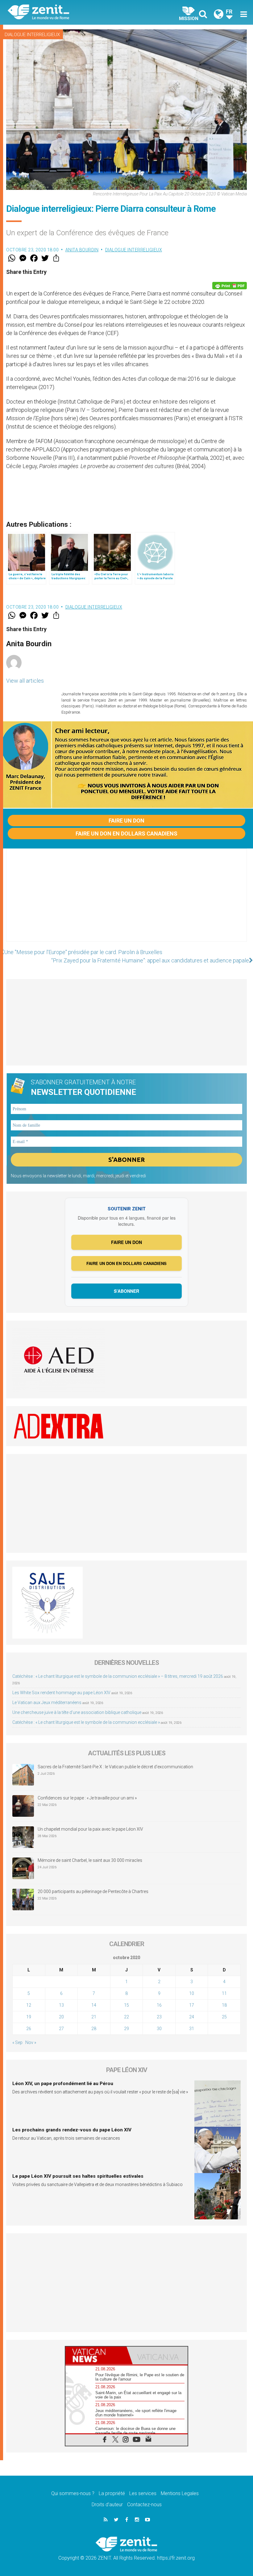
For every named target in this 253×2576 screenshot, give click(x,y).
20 (61, 2017)
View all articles (25, 681)
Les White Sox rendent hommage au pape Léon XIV (61, 1693)
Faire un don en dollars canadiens (126, 834)
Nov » (31, 2042)
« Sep (17, 2042)
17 (192, 2005)
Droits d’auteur (107, 2505)
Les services (143, 2493)
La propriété (112, 2493)
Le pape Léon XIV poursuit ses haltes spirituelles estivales (78, 2176)
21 (94, 2017)
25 (224, 2017)
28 (94, 2029)
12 (29, 2005)
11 (224, 1993)
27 (61, 2029)
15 (126, 2005)
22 (126, 2017)
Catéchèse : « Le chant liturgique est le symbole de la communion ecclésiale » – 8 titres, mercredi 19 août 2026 (118, 1676)
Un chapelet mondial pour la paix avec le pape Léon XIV (90, 1829)
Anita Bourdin (82, 250)
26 (29, 2029)
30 (159, 2029)
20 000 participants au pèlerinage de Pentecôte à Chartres (93, 1891)
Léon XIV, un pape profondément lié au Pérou (63, 2084)
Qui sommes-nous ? (73, 2493)
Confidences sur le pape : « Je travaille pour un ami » (88, 1798)
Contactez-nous (144, 2505)
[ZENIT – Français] (71, 13)
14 (94, 2005)
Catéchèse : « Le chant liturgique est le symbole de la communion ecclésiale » (86, 1722)
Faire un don (126, 821)
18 (224, 2005)
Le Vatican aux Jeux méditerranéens (47, 1703)
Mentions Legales (180, 2493)
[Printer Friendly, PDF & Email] (230, 286)
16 (159, 2005)
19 (29, 2017)
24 (192, 2017)
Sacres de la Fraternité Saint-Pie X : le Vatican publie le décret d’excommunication (115, 1767)
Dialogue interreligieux (32, 35)
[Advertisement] (126, 901)
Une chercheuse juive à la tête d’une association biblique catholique (77, 1712)
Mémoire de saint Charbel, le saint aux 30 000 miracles (90, 1860)
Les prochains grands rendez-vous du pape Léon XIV (72, 2130)
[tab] (96, 2355)
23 (159, 2017)
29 (126, 2029)
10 (192, 1993)
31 (192, 2029)
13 (61, 2005)
